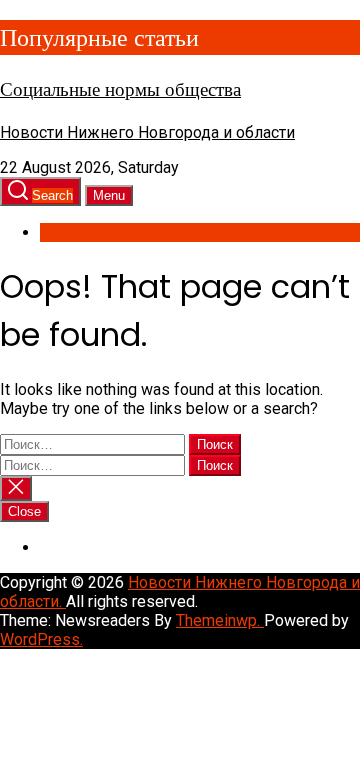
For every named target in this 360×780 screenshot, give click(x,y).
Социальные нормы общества (120, 89)
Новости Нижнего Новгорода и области (147, 132)
